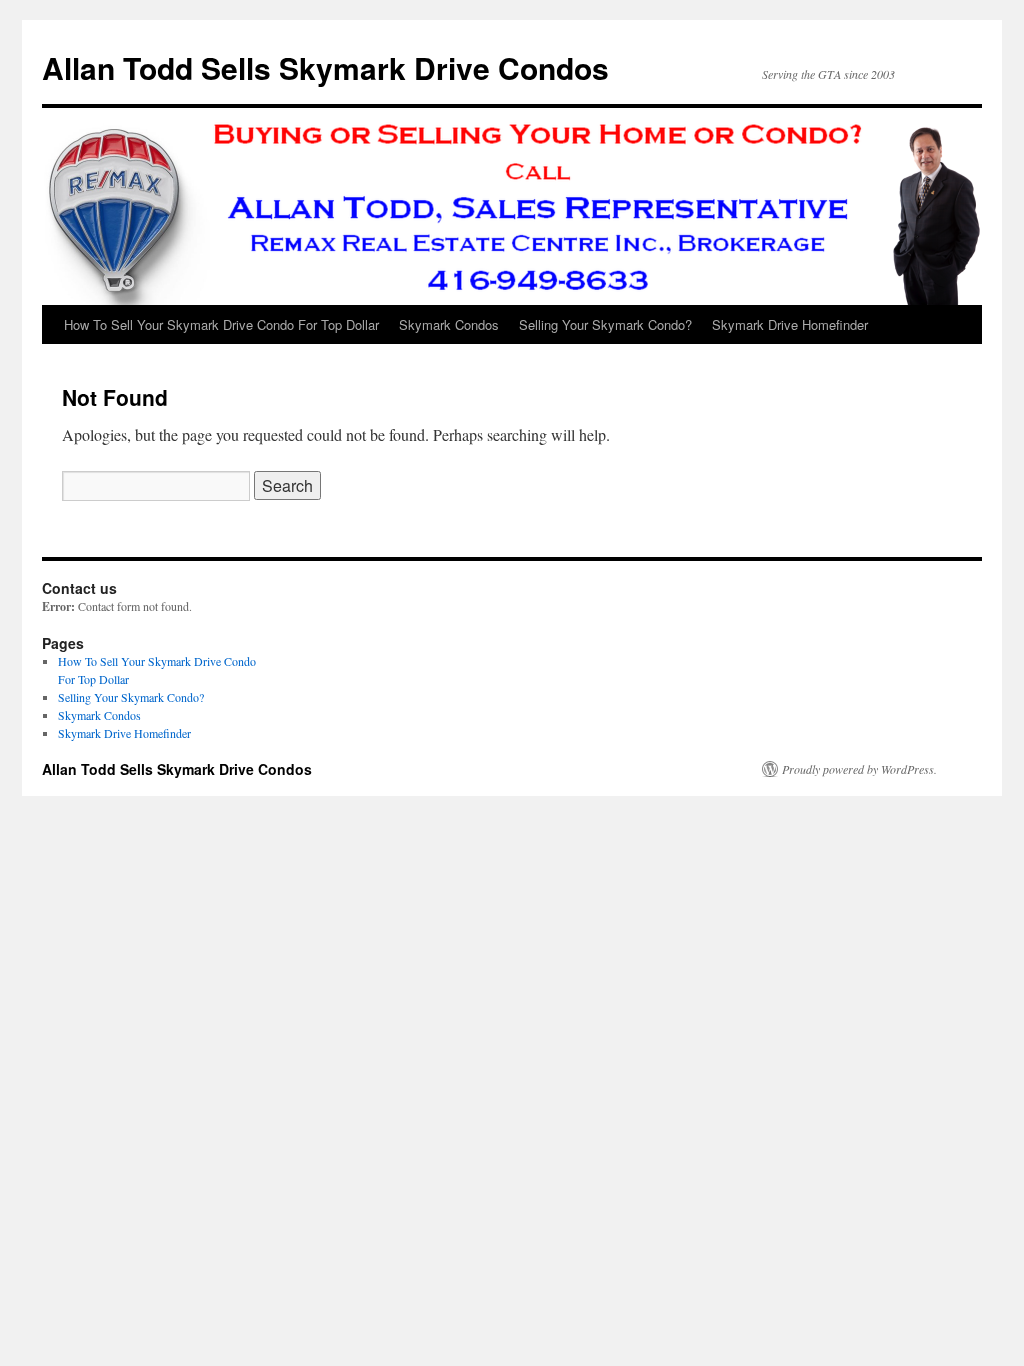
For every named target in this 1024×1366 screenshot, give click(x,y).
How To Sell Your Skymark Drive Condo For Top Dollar (221, 324)
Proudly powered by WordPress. (859, 769)
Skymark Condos (449, 324)
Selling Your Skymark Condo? (605, 324)
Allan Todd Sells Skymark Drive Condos (325, 67)
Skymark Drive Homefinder (790, 324)
